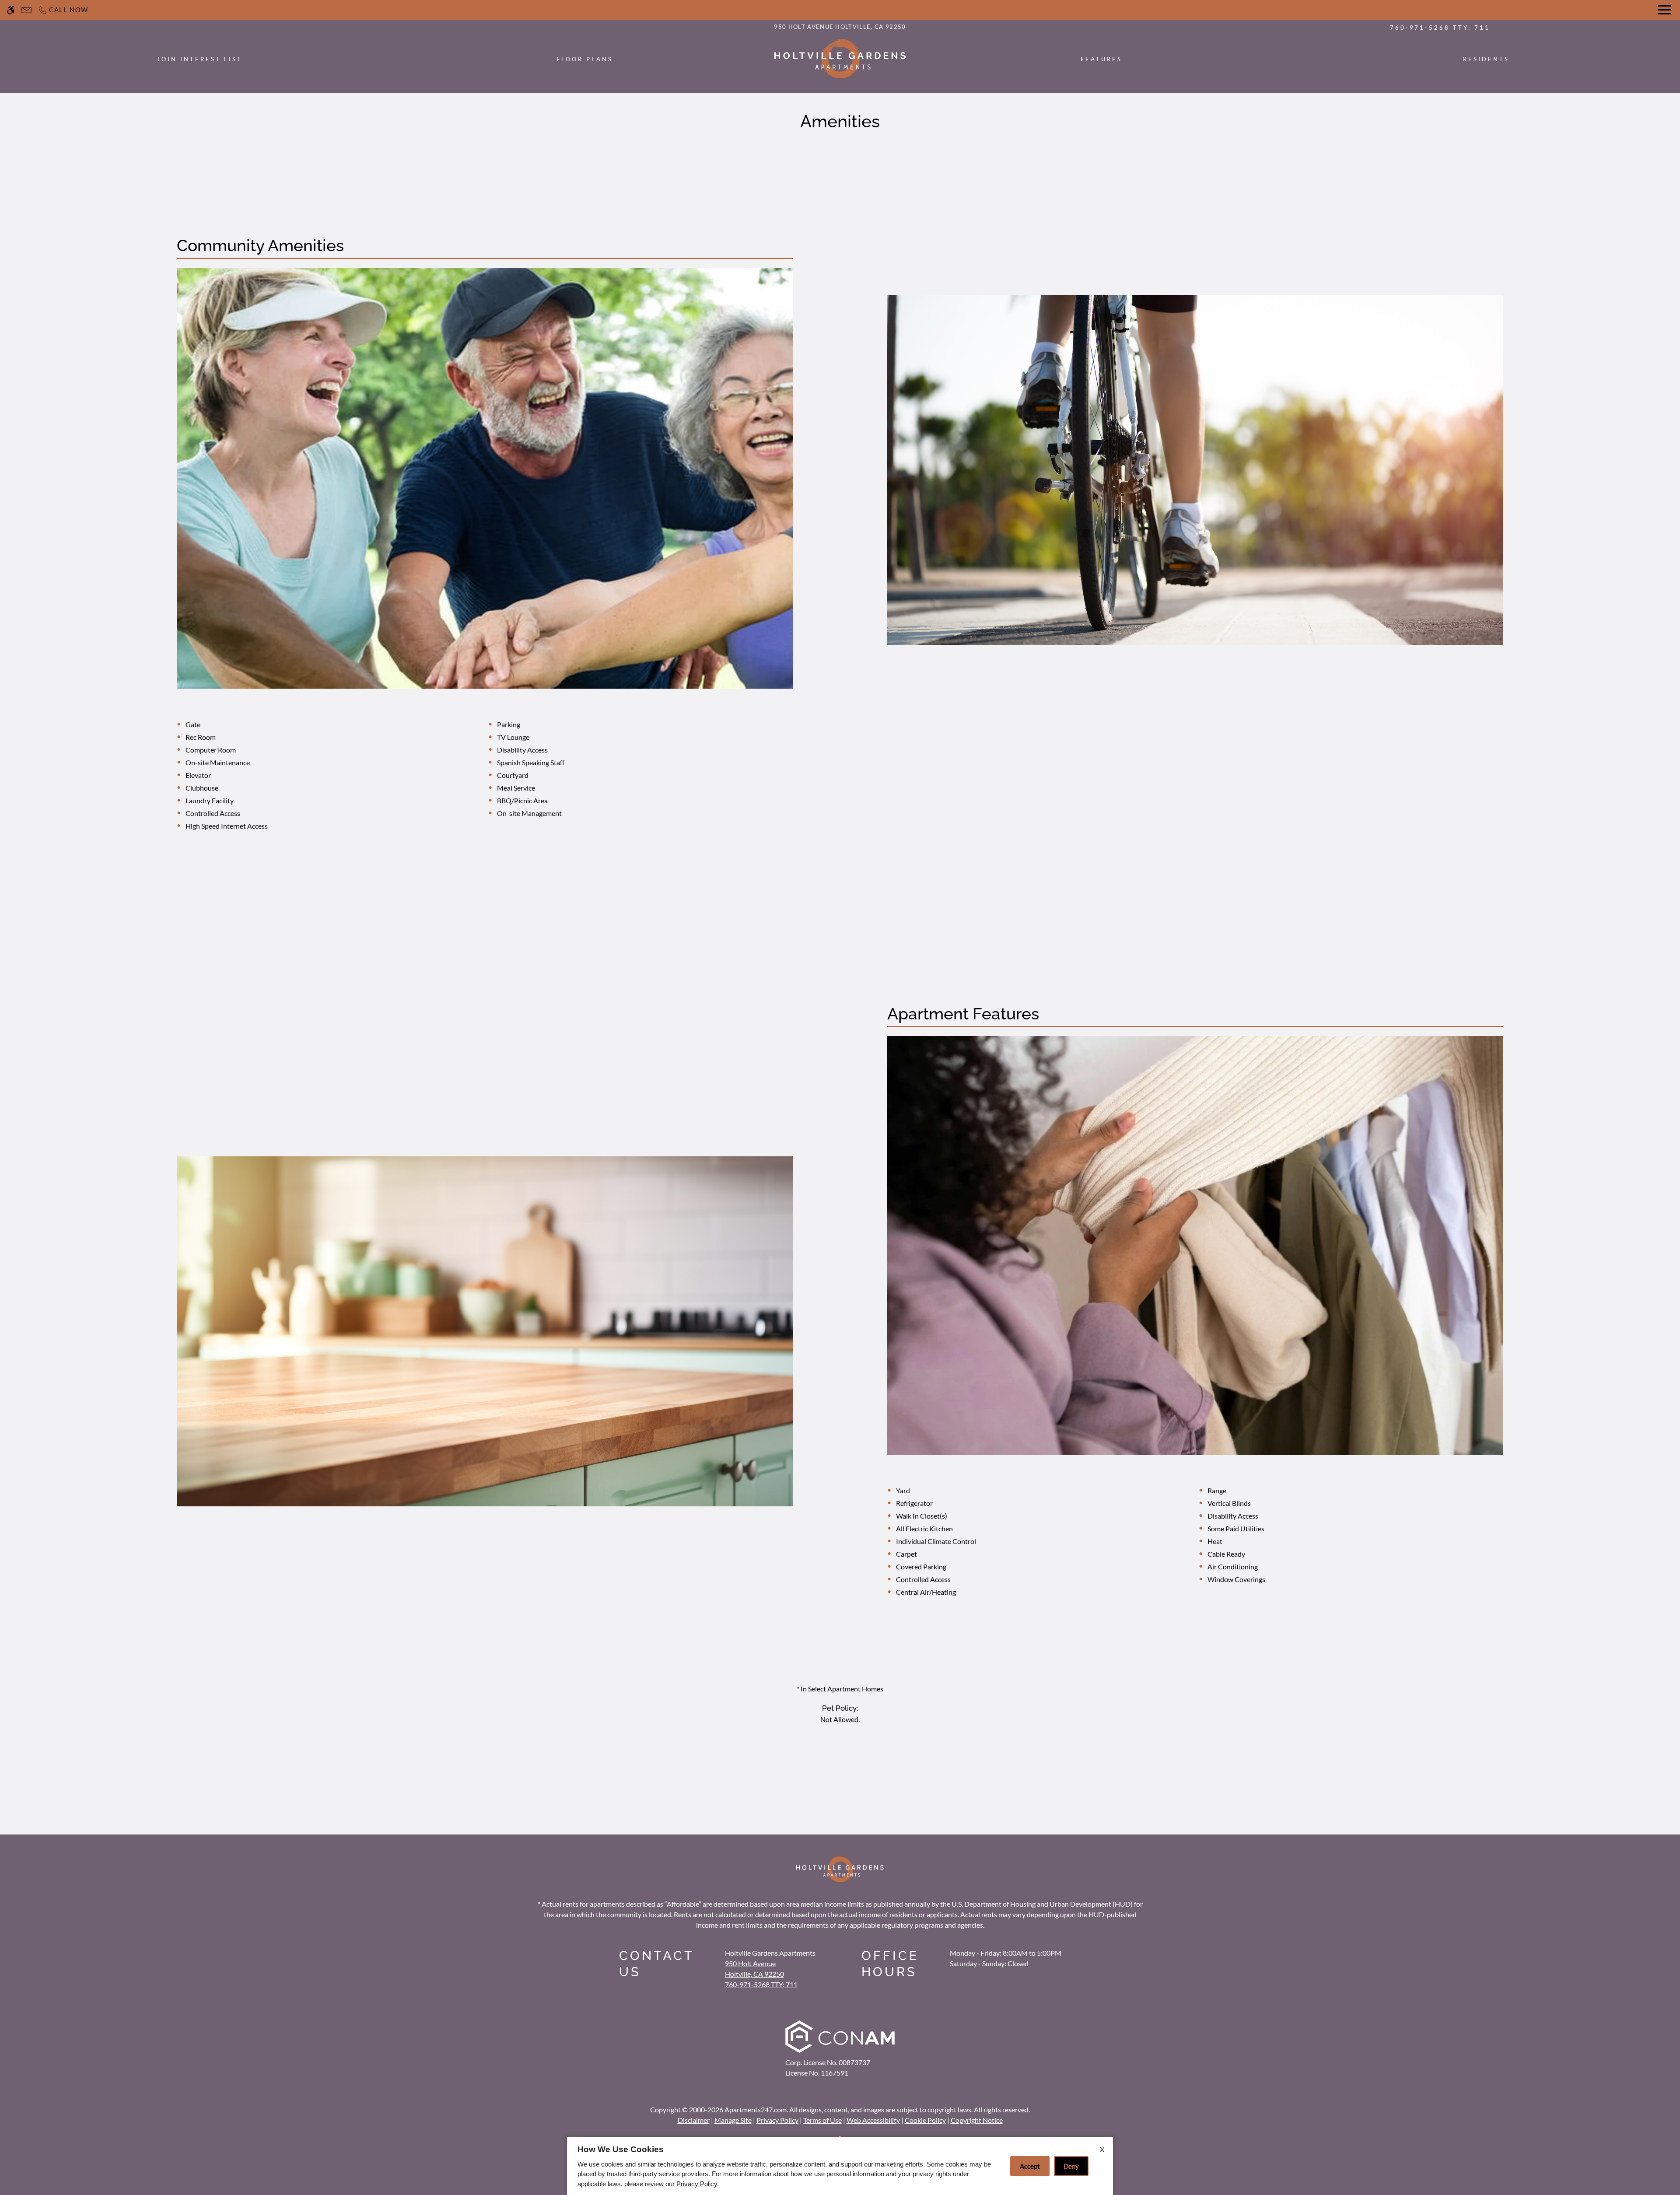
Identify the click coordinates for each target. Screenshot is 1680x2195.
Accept (1030, 2166)
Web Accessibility (873, 2120)
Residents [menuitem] (1486, 59)
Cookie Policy (925, 2120)
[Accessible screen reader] (11, 10)
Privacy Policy (777, 2120)
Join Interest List (200, 59)
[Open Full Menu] (1664, 10)
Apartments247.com (756, 2109)
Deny (1071, 2166)
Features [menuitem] (1101, 59)
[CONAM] (840, 2038)
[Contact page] (26, 10)
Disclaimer (694, 2120)
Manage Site (733, 2120)
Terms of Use (822, 2120)
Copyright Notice (977, 2120)
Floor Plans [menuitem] (585, 59)
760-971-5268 (1440, 28)
